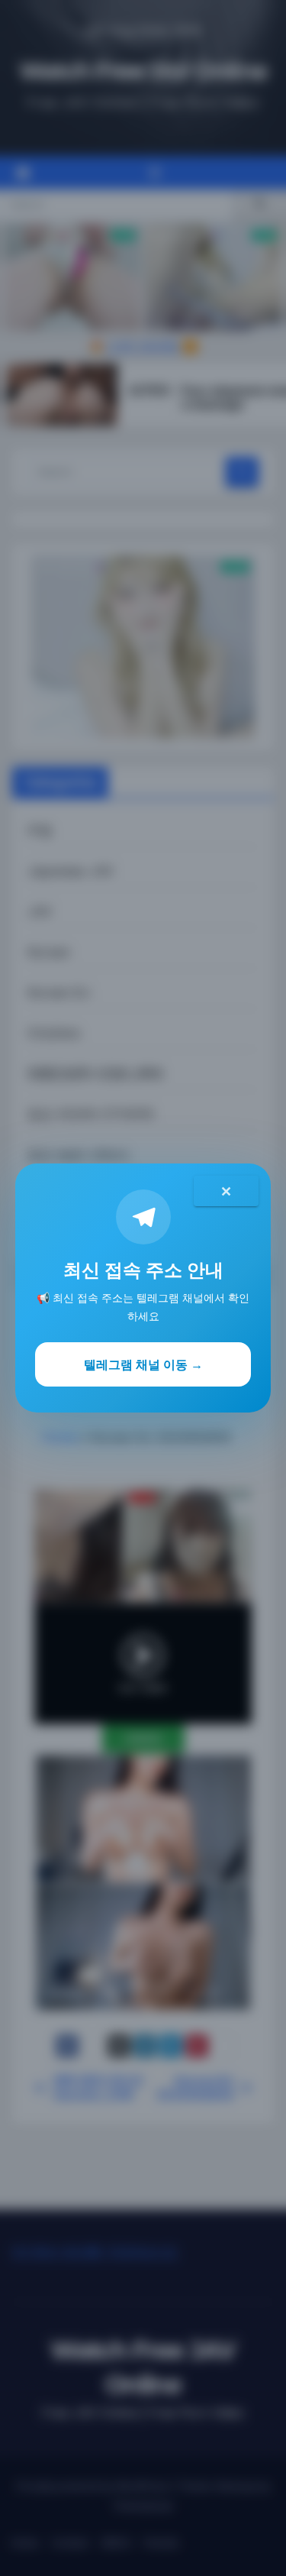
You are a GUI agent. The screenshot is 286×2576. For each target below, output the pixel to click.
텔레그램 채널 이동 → (143, 1364)
